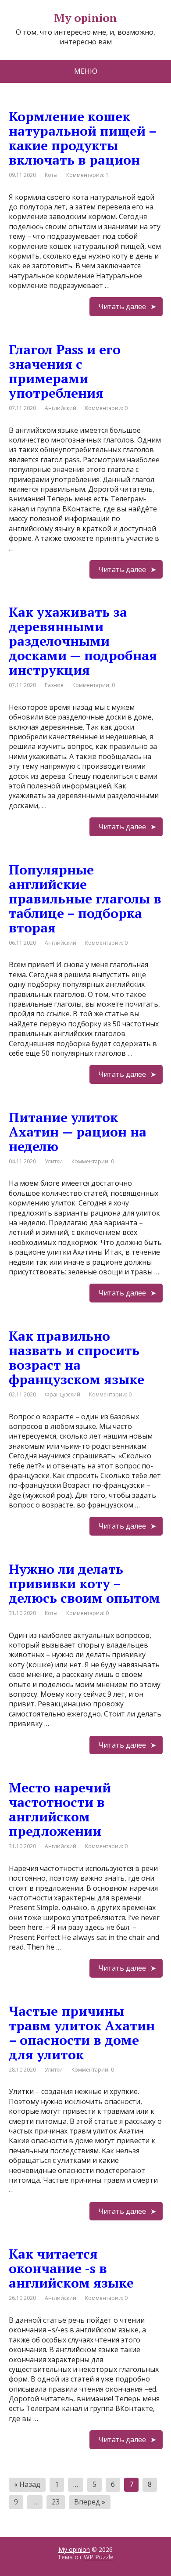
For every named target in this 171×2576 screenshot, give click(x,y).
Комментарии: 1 (87, 175)
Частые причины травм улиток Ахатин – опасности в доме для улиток (82, 2033)
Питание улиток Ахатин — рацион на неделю (78, 1132)
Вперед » (90, 2502)
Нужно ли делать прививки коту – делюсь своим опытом (84, 1583)
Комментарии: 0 (106, 408)
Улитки (54, 1161)
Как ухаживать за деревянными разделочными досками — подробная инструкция (83, 641)
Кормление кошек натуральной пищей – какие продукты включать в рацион (82, 138)
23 (56, 2502)
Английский (61, 408)
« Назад (27, 2484)
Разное (54, 685)
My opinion (74, 2549)
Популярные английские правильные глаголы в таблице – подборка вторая (85, 899)
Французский (62, 1394)
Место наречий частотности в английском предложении (60, 1809)
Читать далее (122, 306)
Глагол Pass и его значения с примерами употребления (65, 371)
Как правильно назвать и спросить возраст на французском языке (77, 1358)
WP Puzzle (99, 2557)
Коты (51, 175)
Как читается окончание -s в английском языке (71, 2268)
